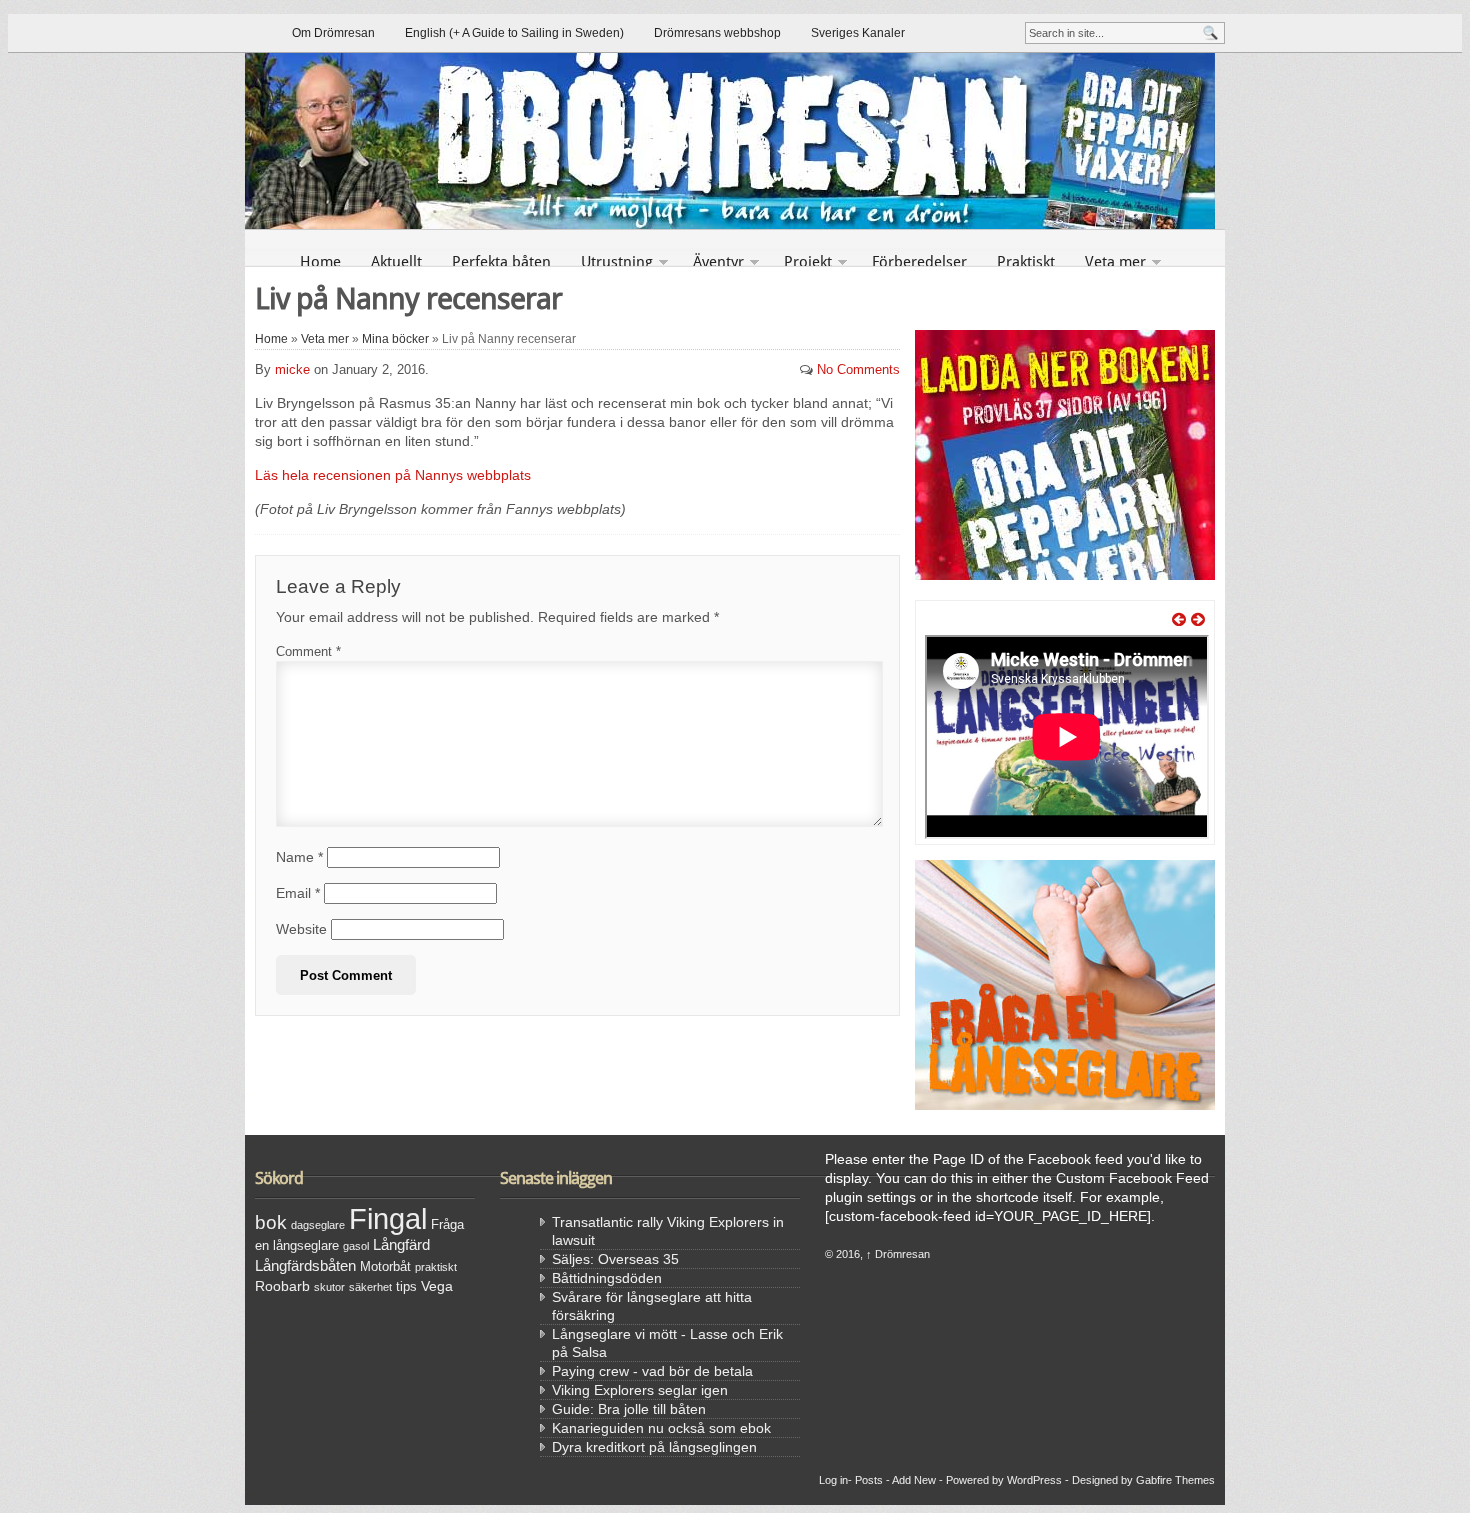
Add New (914, 1480)
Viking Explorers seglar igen (640, 1390)
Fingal (388, 1218)
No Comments (858, 369)
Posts (869, 1480)
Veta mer (1115, 262)
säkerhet (370, 1287)
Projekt (808, 262)
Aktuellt (396, 262)
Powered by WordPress (1004, 1480)
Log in (833, 1480)
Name (299, 857)
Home (320, 262)
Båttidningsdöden (607, 1278)
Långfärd (401, 1244)
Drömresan (898, 1254)
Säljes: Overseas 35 (615, 1259)
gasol (356, 1246)
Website (301, 929)
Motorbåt (385, 1267)
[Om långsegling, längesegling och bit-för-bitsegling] (735, 141)
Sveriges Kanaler (858, 33)
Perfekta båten (501, 262)
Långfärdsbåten (305, 1265)
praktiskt (436, 1267)
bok (271, 1222)
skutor (329, 1287)
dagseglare (318, 1225)
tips (406, 1287)
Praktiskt (1026, 262)
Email (298, 893)
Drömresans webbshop (717, 33)
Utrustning (617, 262)
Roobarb (282, 1286)
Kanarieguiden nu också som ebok (661, 1428)
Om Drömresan (333, 33)
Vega (437, 1286)
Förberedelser (919, 262)
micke (292, 369)
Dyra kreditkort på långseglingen (654, 1447)
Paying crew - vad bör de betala (652, 1371)
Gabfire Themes (1175, 1480)
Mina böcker (395, 339)
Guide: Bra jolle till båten (629, 1409)
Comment (308, 651)
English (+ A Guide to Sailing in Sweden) (514, 33)
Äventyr (718, 262)
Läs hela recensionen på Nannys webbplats (393, 475)
